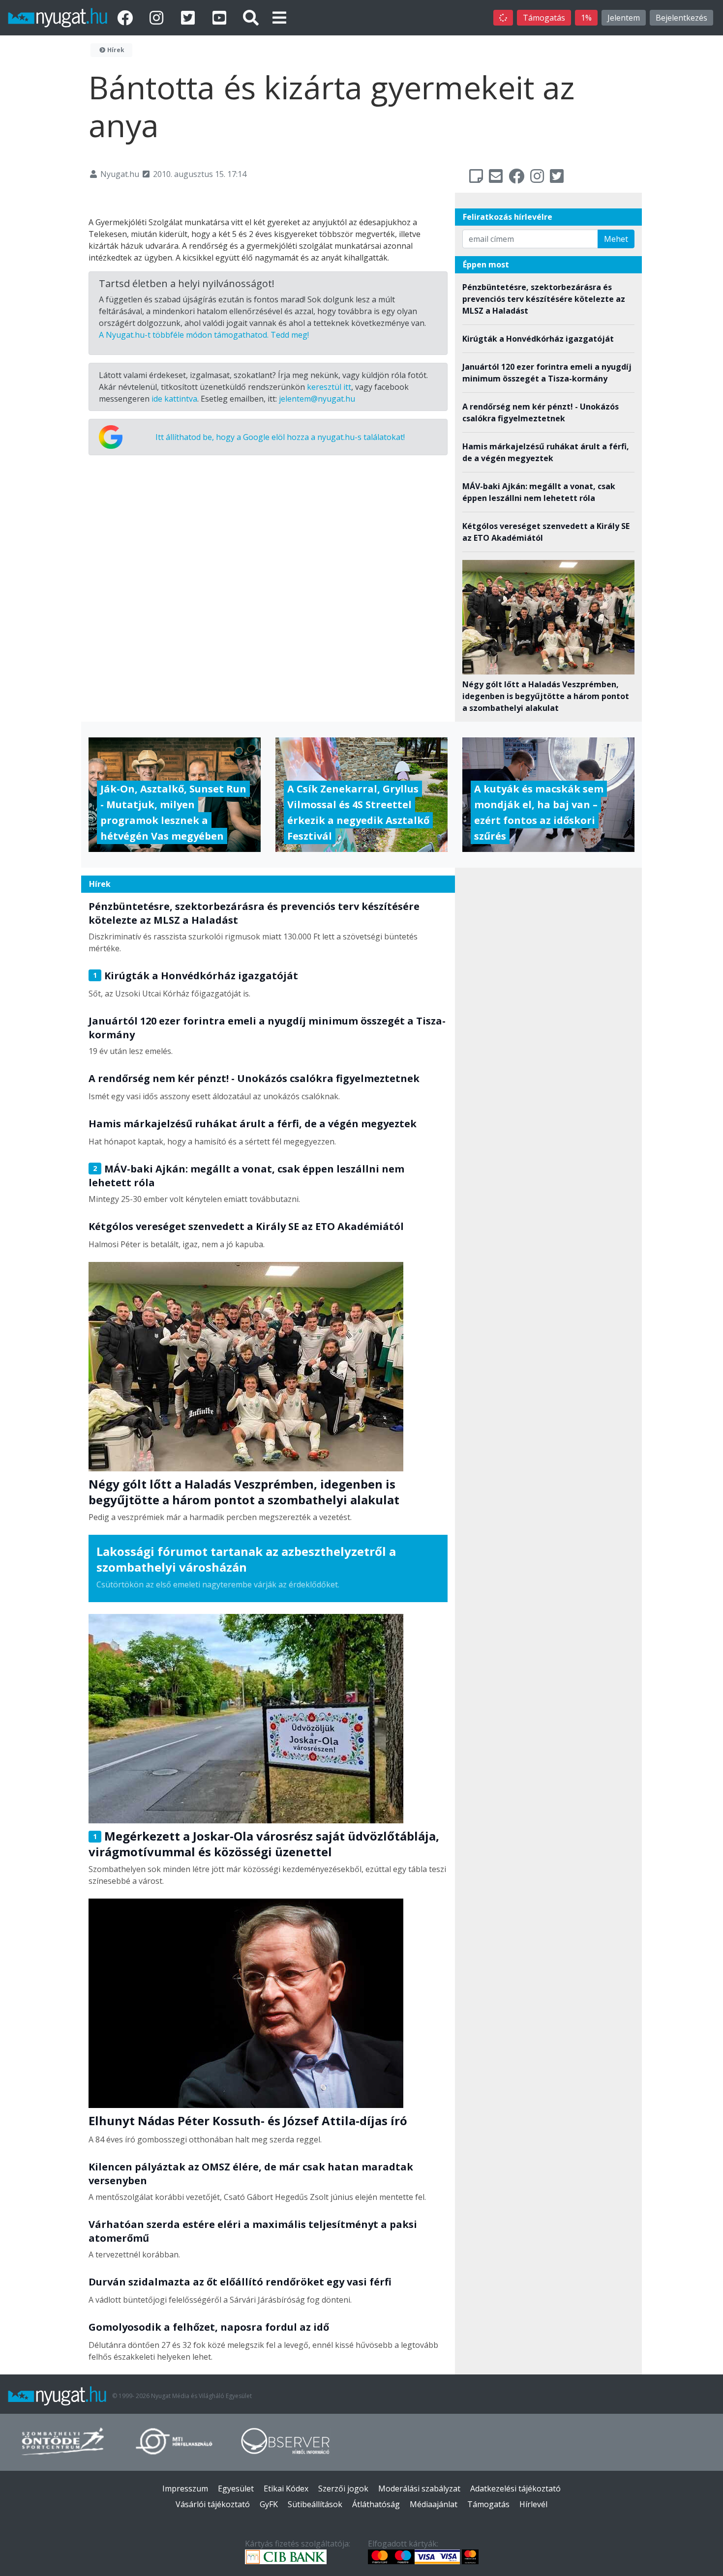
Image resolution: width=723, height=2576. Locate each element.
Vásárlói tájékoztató (213, 2504)
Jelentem (624, 18)
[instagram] (158, 17)
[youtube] (221, 17)
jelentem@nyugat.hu (317, 399)
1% (586, 18)
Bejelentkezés (681, 18)
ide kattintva (174, 399)
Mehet (616, 239)
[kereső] (251, 17)
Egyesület (236, 2488)
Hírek (115, 50)
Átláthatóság (376, 2504)
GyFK (269, 2504)
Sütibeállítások (315, 2504)
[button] (279, 17)
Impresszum (185, 2488)
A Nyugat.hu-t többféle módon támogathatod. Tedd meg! (204, 335)
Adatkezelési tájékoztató (515, 2488)
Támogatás (544, 18)
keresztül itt (329, 387)
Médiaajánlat (434, 2504)
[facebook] (127, 17)
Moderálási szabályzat (419, 2488)
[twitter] (190, 17)
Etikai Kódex (286, 2488)
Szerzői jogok (343, 2488)
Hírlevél (533, 2504)
